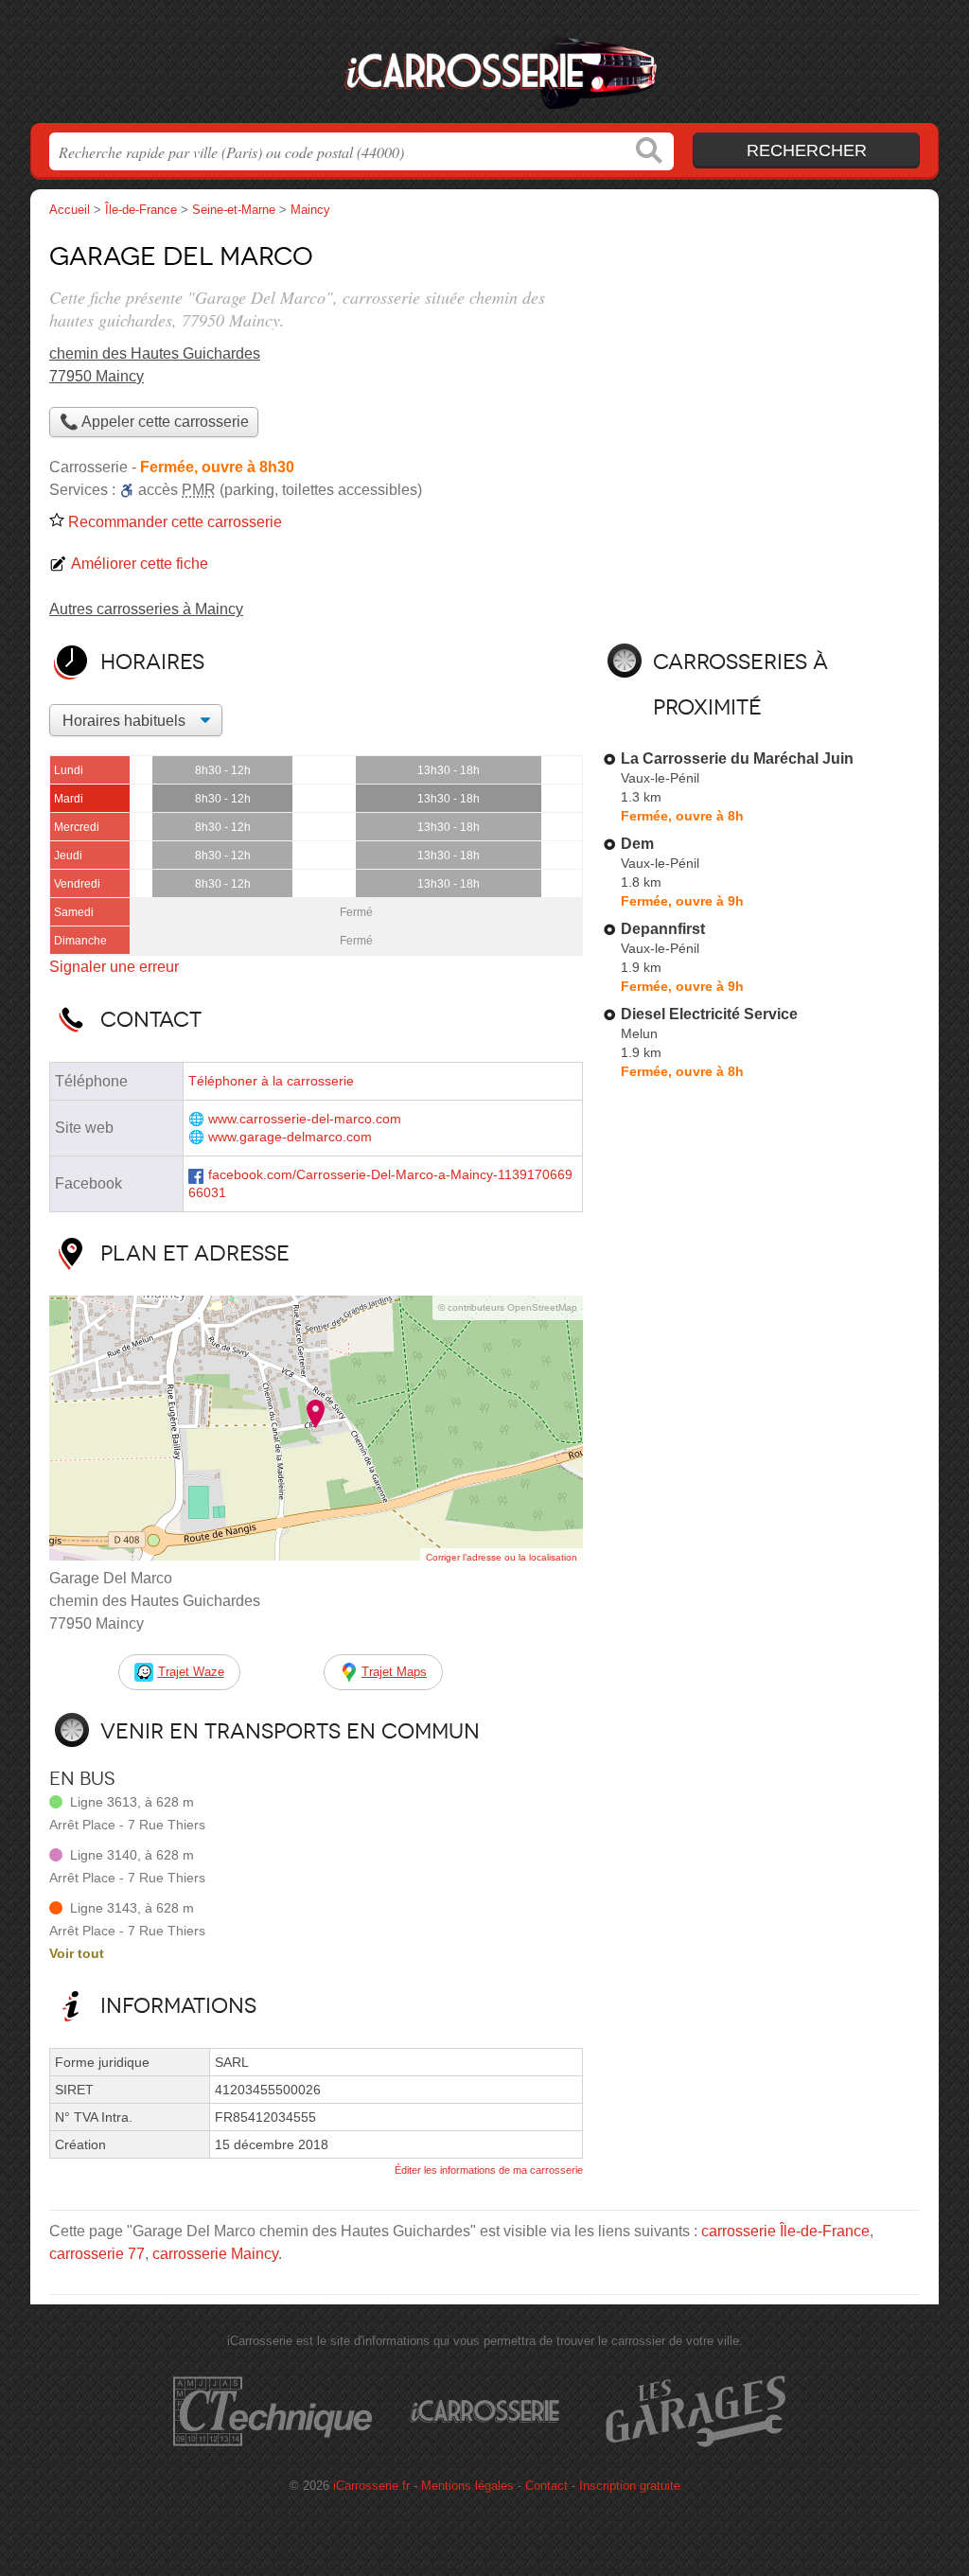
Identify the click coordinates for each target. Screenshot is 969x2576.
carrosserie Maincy (215, 2254)
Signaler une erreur (114, 967)
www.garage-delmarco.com (290, 1137)
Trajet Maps (394, 1672)
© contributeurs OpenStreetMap (508, 1307)
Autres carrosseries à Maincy (146, 609)
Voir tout (77, 1953)
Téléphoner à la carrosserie (271, 1081)
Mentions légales (467, 2486)
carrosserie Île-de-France (785, 2231)
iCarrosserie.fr (484, 67)
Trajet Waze (191, 1672)
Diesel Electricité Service (709, 1014)
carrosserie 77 (97, 2254)
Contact (546, 2486)
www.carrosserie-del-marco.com (305, 1119)
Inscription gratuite (630, 2486)
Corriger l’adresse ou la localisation (502, 1557)
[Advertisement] (761, 365)
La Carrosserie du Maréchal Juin (737, 759)
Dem (637, 844)
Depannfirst (663, 929)
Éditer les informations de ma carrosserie (489, 2170)
